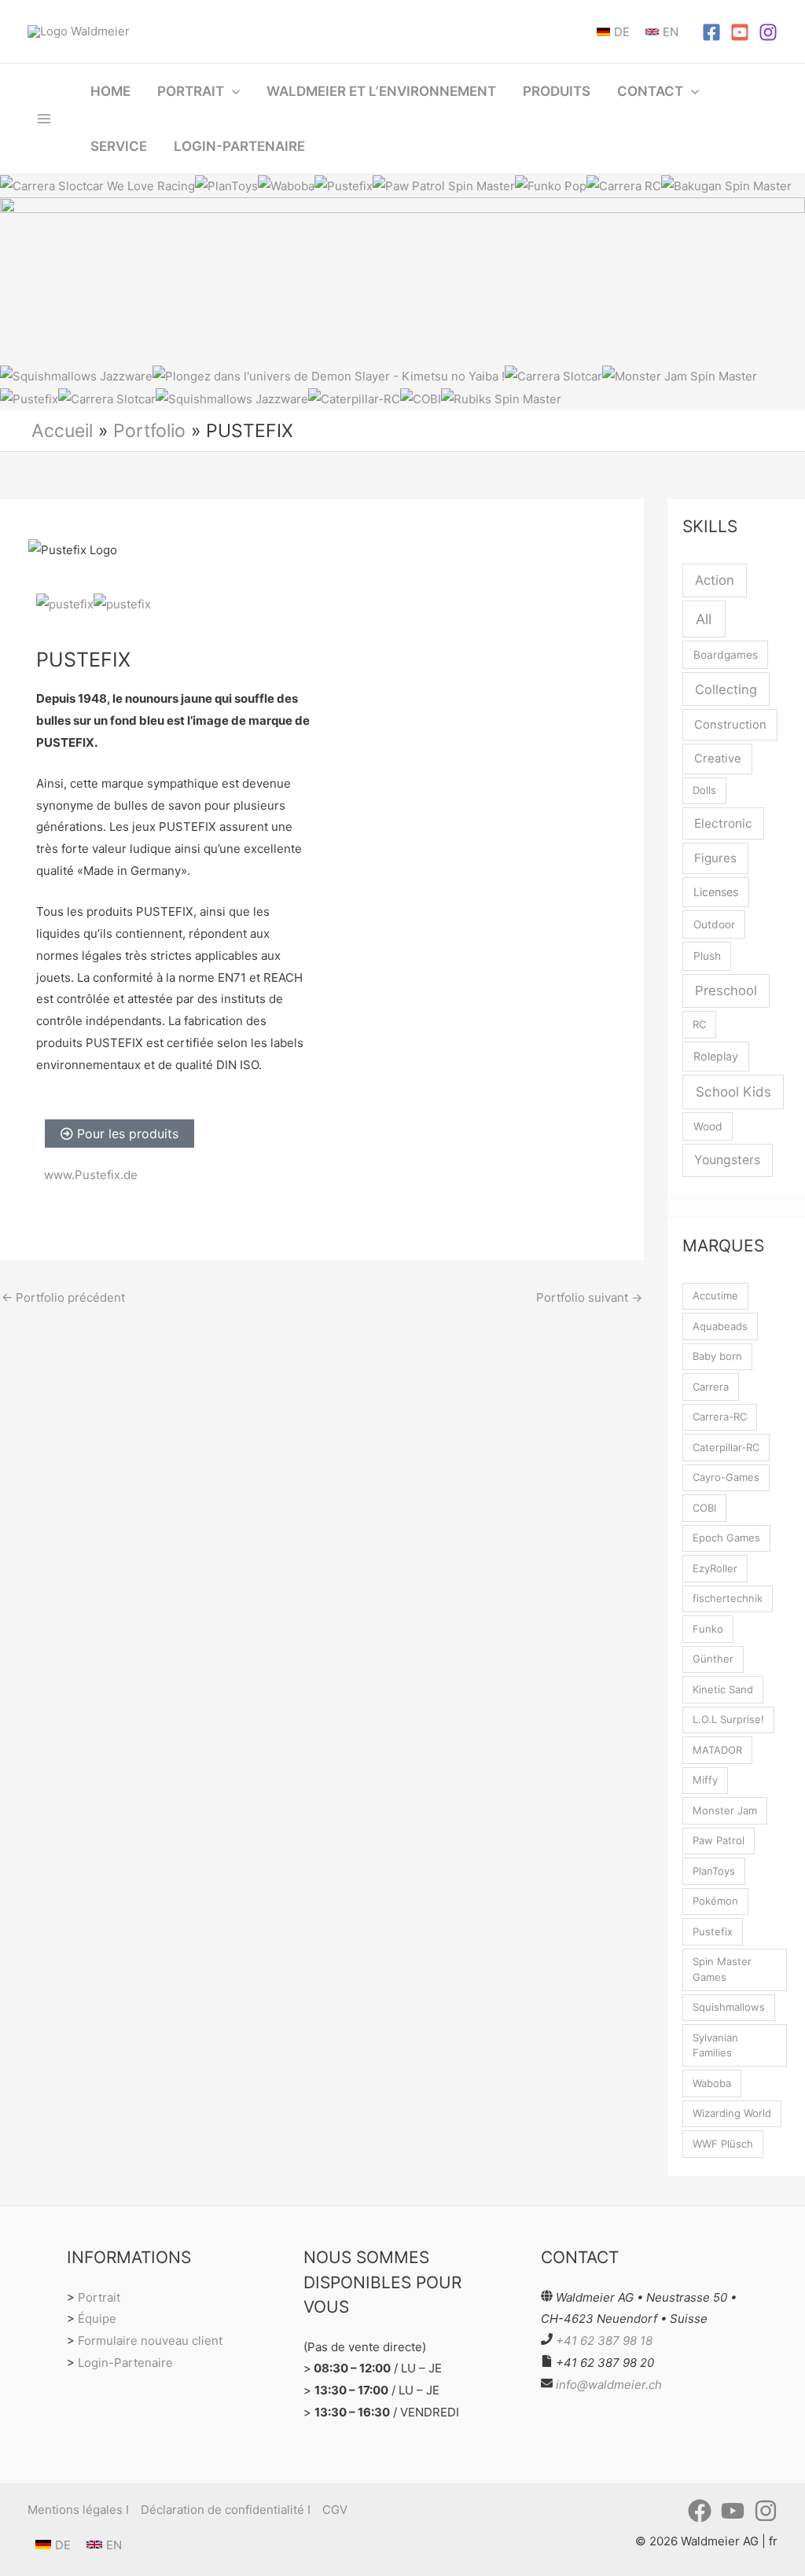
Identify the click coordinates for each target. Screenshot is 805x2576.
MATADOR (717, 1750)
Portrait (99, 2297)
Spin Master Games (722, 1969)
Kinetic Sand (723, 1689)
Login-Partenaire (125, 2363)
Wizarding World (732, 2113)
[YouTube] (740, 32)
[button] (232, 91)
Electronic (723, 823)
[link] (613, 32)
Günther (713, 1659)
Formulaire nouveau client (150, 2341)
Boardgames (726, 655)
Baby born (717, 1356)
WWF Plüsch (723, 2144)
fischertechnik (728, 1598)
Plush (707, 956)
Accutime (715, 1295)
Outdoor (714, 924)
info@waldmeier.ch (609, 2385)
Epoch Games (726, 1538)
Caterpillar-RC (726, 1447)
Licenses (716, 892)
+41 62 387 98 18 (604, 2341)
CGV (335, 2510)
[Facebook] (711, 32)
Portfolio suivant (589, 1297)
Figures (715, 858)
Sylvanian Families (715, 2045)
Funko (708, 1629)
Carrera (711, 1387)
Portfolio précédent (63, 1297)
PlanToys (714, 1871)
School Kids (733, 1091)
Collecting (726, 689)
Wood (708, 1126)
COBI (704, 1508)
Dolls (704, 790)
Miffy (705, 1780)
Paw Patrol (719, 1840)
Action (715, 580)
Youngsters (727, 1160)
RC (699, 1024)
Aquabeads (720, 1326)
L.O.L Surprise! (728, 1719)
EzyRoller (715, 1568)
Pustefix (713, 1931)
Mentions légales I (78, 2510)
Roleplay (716, 1056)
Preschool (726, 990)
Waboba (712, 2083)
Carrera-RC (720, 1417)
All (704, 619)
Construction (730, 725)
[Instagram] (768, 32)
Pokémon (715, 1901)
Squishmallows (729, 2007)
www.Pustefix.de (91, 1175)
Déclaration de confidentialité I (226, 2510)
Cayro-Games (726, 1477)
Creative (718, 759)
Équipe (97, 2319)
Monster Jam (725, 1810)
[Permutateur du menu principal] (44, 118)
